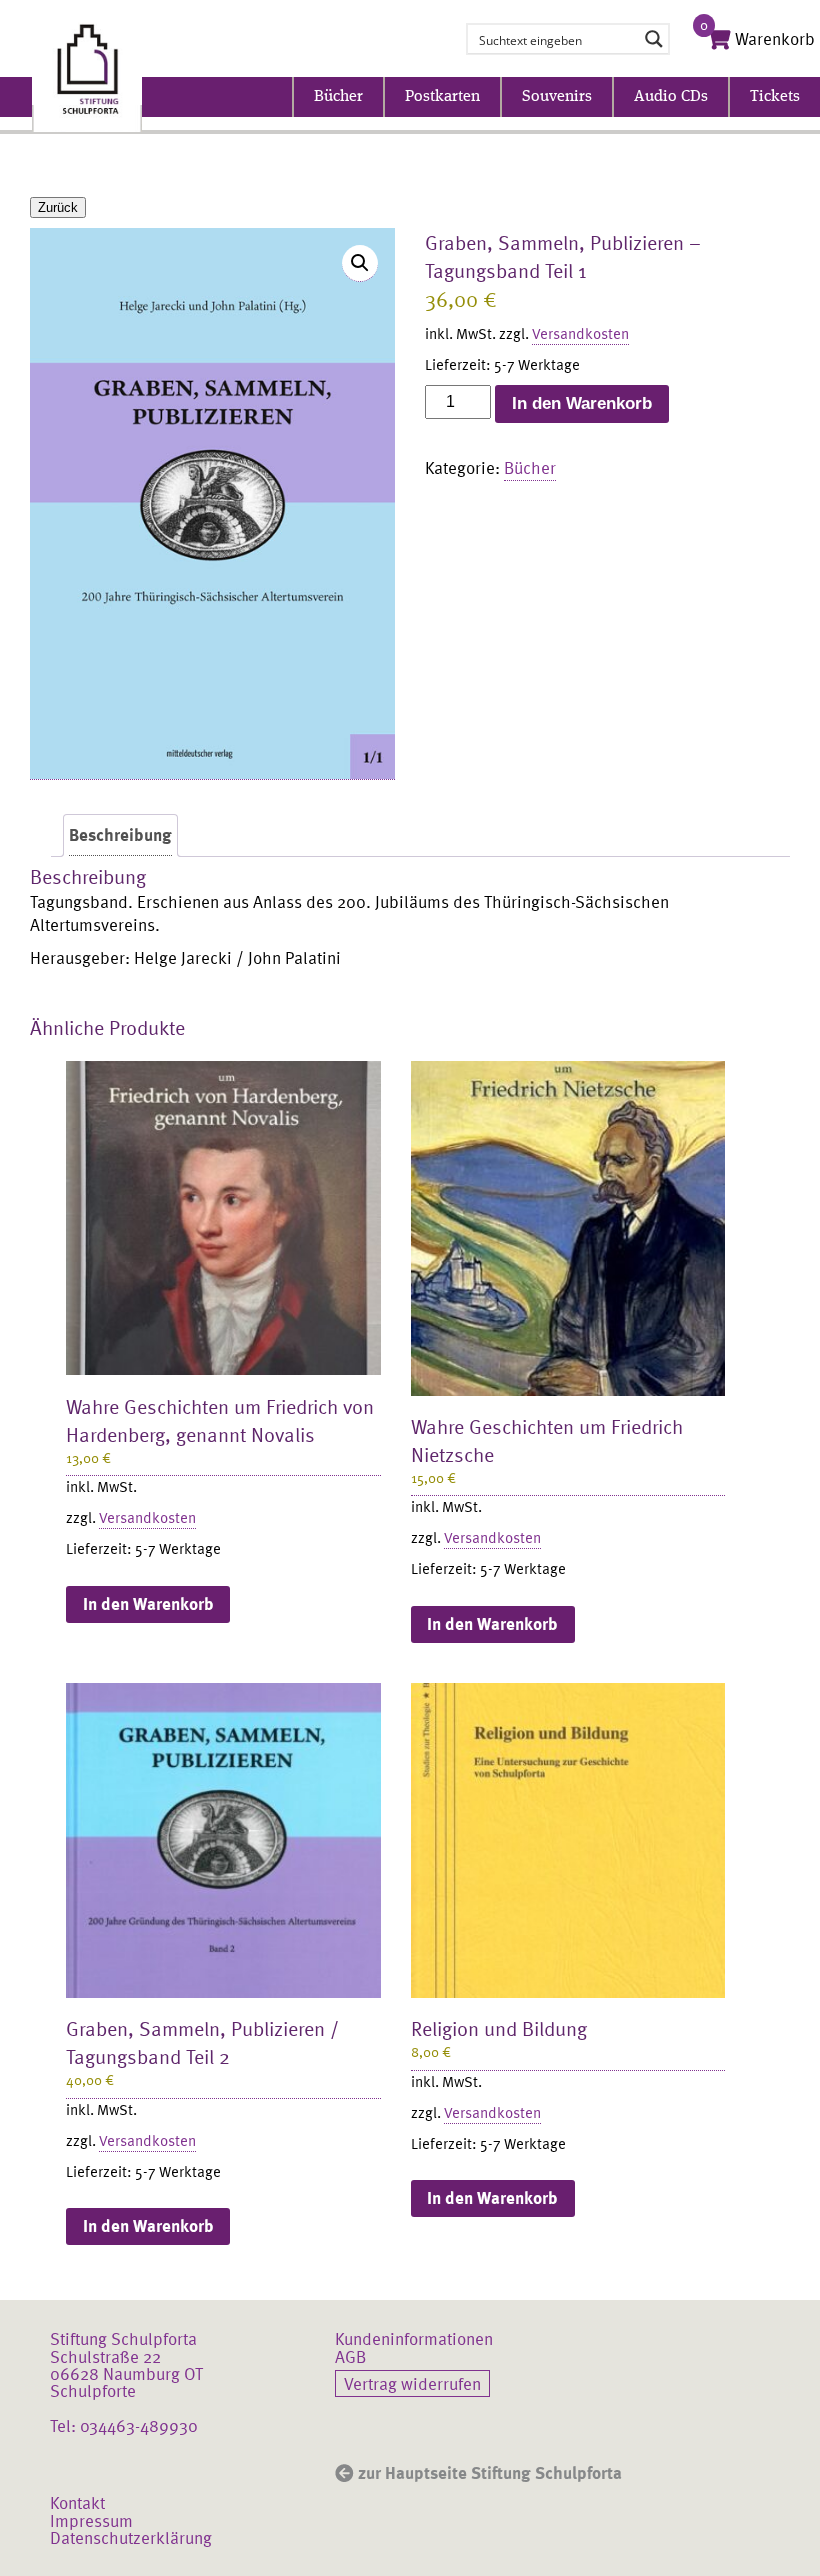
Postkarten (442, 97)
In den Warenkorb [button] (148, 1603)
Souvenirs (557, 97)
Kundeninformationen (414, 2338)
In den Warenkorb (582, 403)
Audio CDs (671, 97)
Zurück (58, 207)
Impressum (91, 2520)
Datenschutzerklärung (131, 2537)
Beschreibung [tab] (120, 834)
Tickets (775, 97)
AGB (350, 2356)
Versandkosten (580, 333)
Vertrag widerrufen (412, 2383)
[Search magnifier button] (654, 39)
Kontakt (77, 2502)
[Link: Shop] (87, 71)
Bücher (338, 97)
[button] (360, 263)
